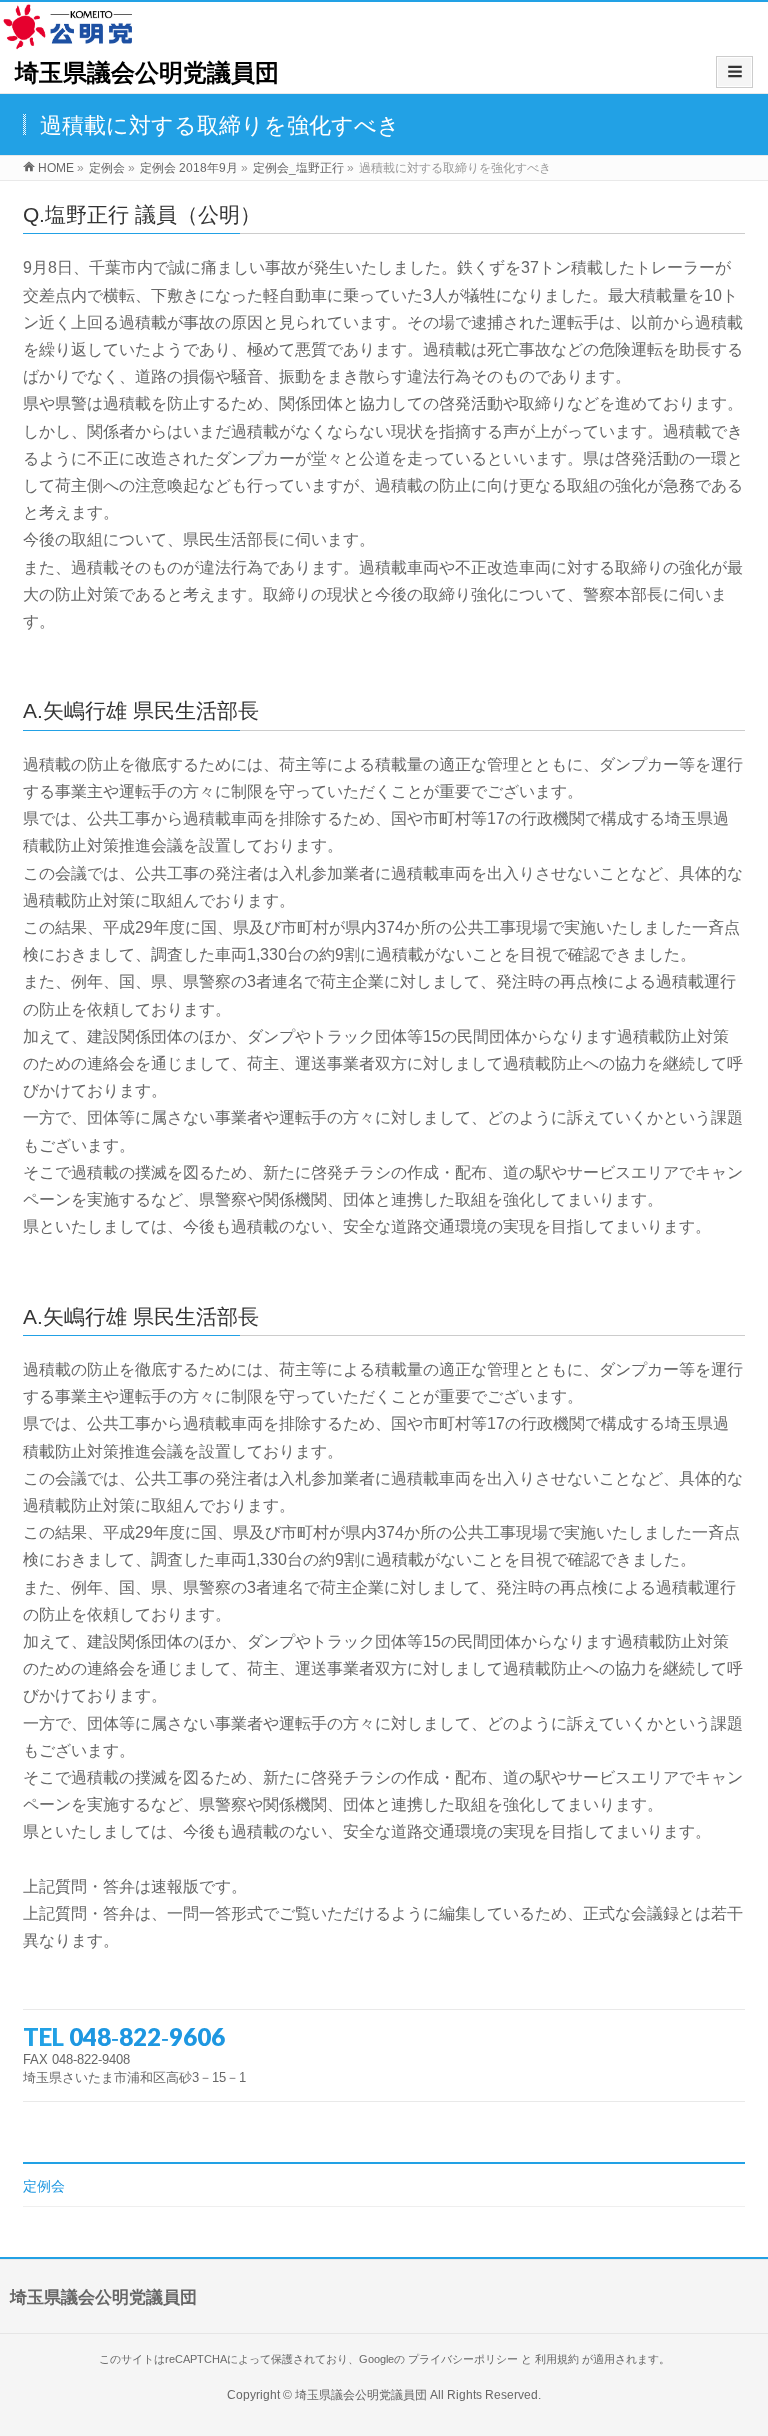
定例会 (44, 2186)
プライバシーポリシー (463, 2359)
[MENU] (734, 72)
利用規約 (557, 2359)
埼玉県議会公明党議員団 (147, 72)
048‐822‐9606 (147, 2036)
